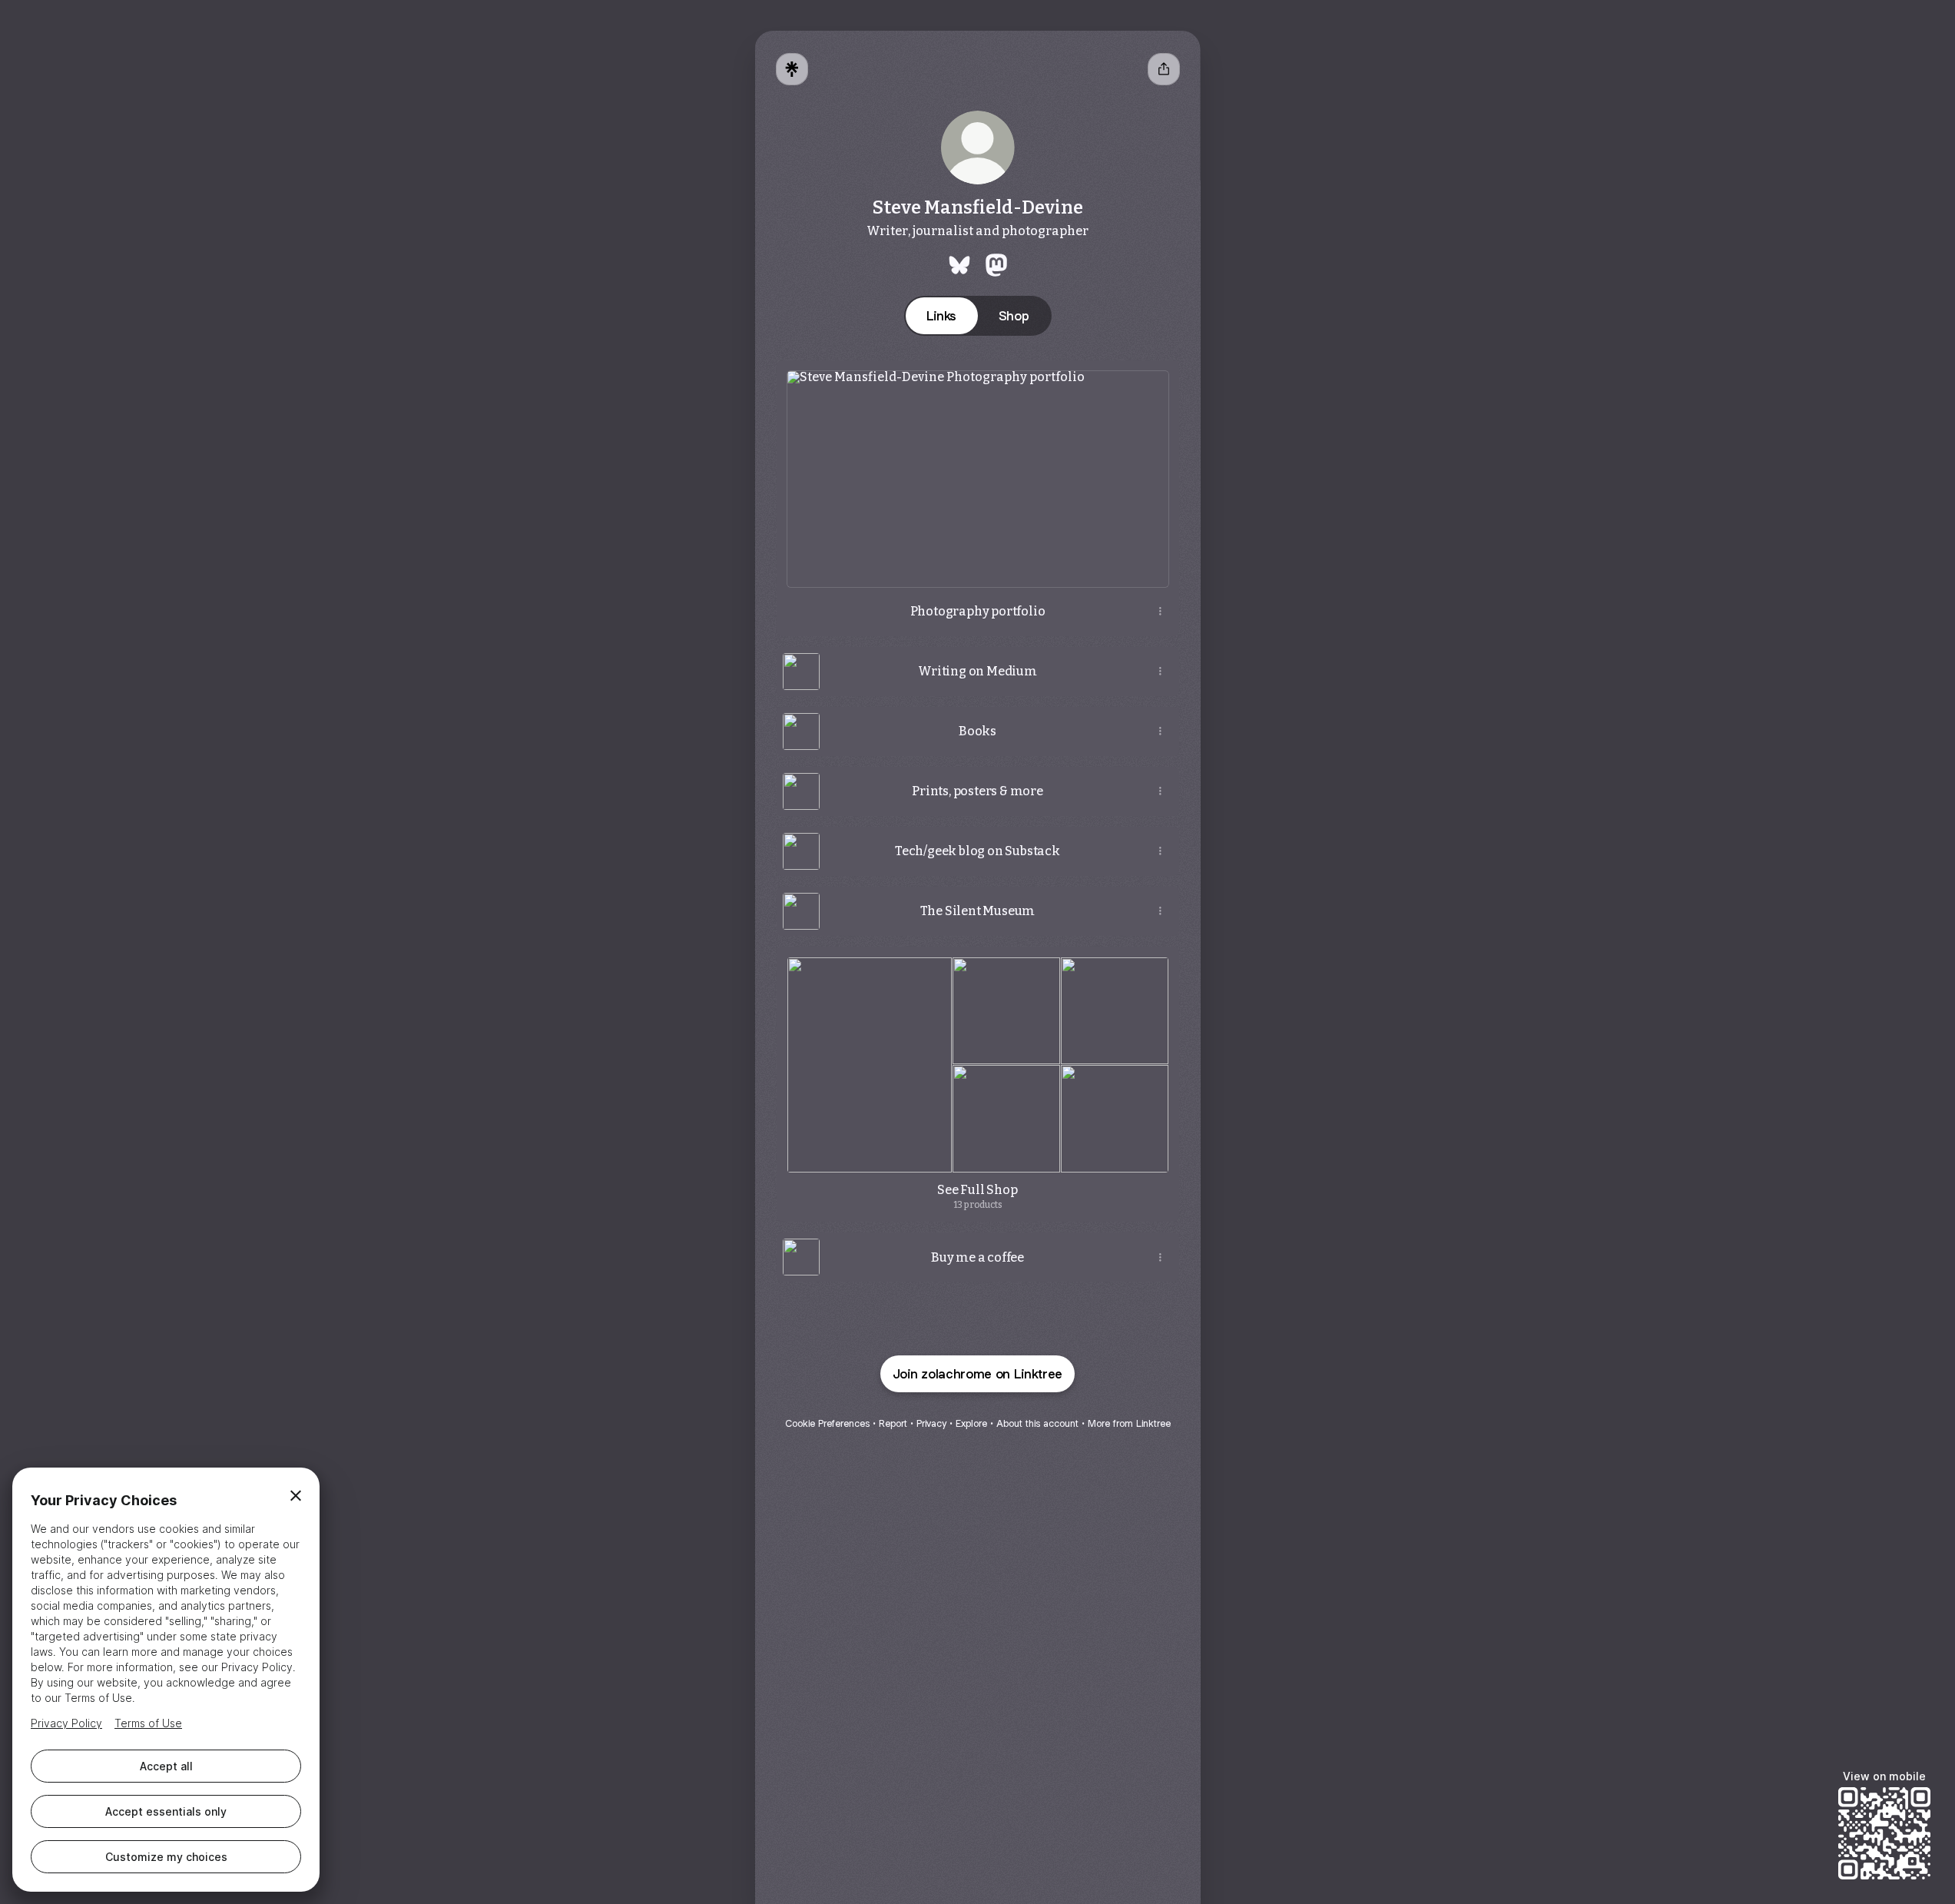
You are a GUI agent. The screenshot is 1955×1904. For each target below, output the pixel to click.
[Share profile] (1164, 69)
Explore (971, 1423)
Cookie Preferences (827, 1423)
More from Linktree (1129, 1423)
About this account (1037, 1423)
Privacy (931, 1423)
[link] (959, 265)
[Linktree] (792, 69)
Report (893, 1423)
